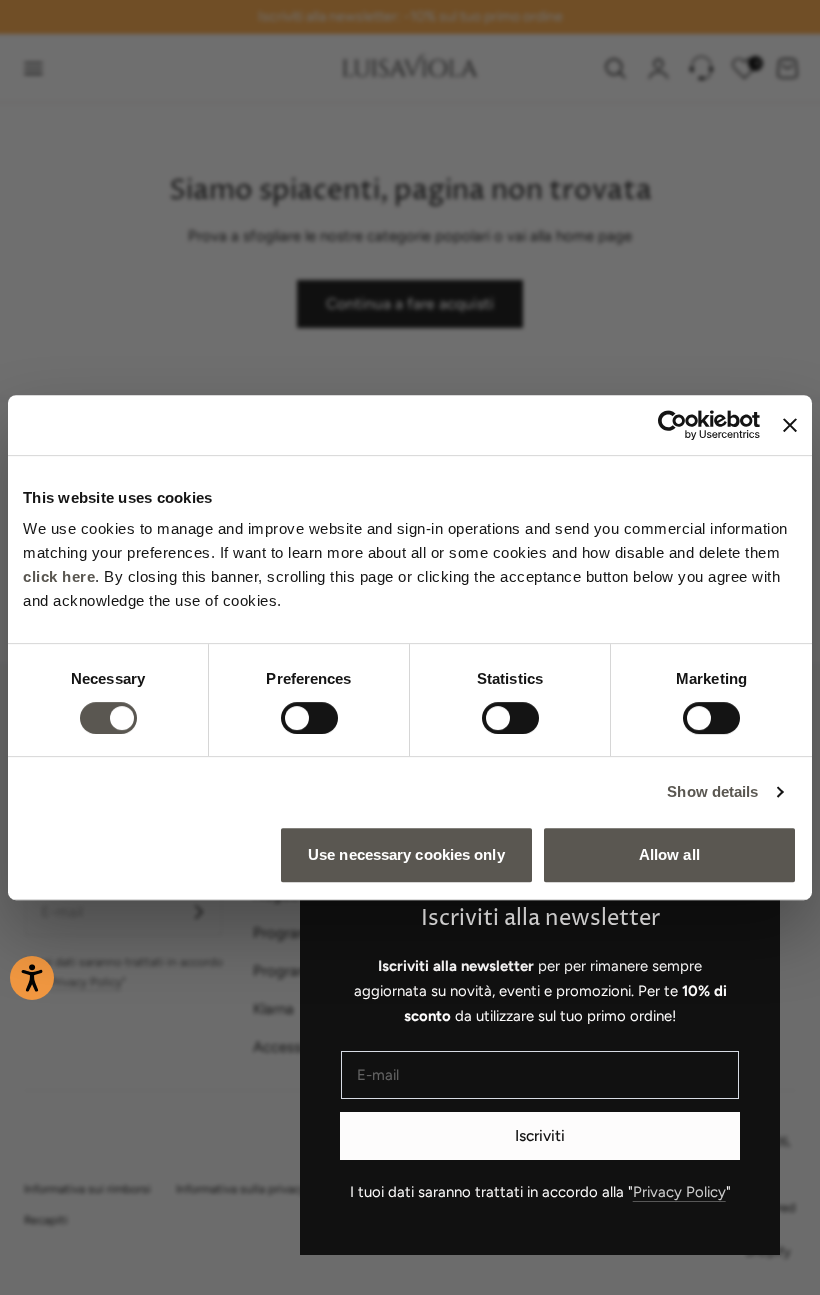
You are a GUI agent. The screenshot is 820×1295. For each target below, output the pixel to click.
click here (59, 576)
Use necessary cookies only (406, 854)
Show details (712, 791)
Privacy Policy (679, 1192)
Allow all (669, 854)
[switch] (309, 718)
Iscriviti (540, 1135)
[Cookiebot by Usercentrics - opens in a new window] (672, 425)
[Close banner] (790, 425)
